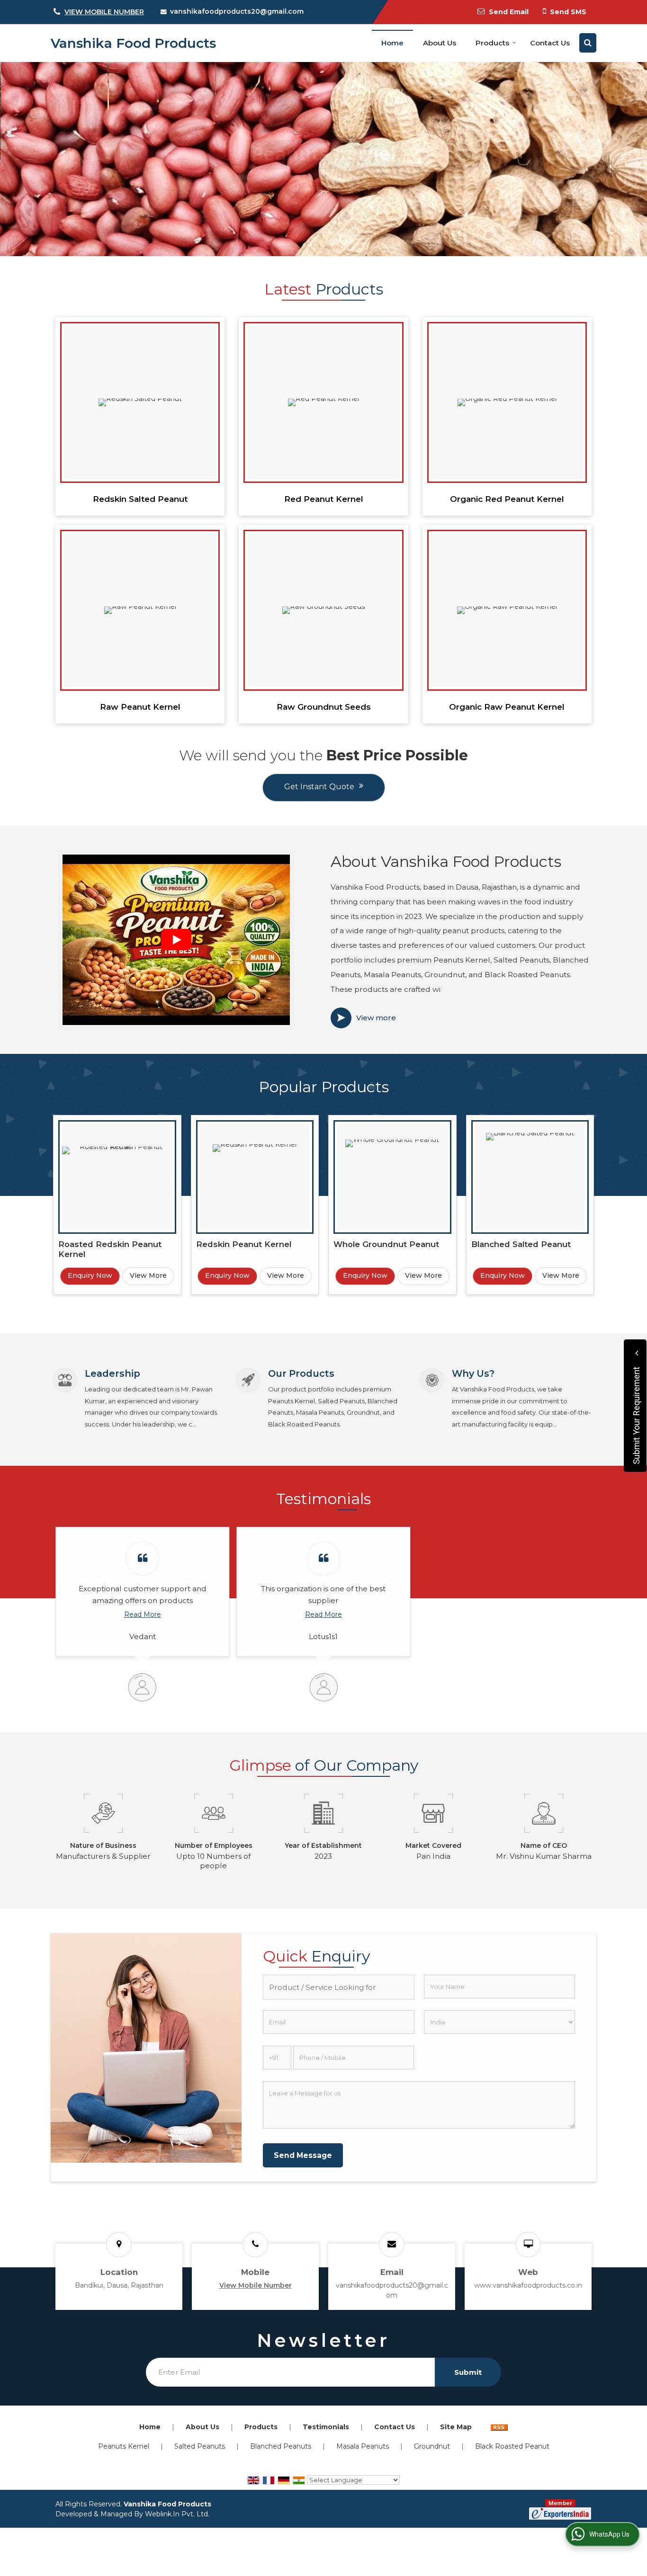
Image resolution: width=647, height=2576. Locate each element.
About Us (440, 43)
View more (376, 1018)
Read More (143, 1614)
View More (148, 1275)
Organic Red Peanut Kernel (507, 499)
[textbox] (338, 1987)
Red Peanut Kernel (324, 499)
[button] (104, 12)
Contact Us (550, 43)
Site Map (456, 2427)
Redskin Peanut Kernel (244, 1244)
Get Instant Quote (319, 787)
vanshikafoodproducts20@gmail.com (237, 11)
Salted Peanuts (200, 2446)
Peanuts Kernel (124, 2446)
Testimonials (326, 2427)
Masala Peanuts (363, 2446)
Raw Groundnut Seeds (324, 707)
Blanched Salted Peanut (521, 1244)
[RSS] (499, 2427)
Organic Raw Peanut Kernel (507, 707)
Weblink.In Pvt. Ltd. (177, 2514)
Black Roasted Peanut (512, 2446)
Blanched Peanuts (281, 2446)
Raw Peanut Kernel (140, 707)
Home (392, 43)
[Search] (588, 43)
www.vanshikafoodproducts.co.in (528, 2285)
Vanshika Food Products (133, 43)
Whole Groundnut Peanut (386, 1244)
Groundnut (432, 2446)
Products (492, 43)
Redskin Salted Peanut (140, 499)
